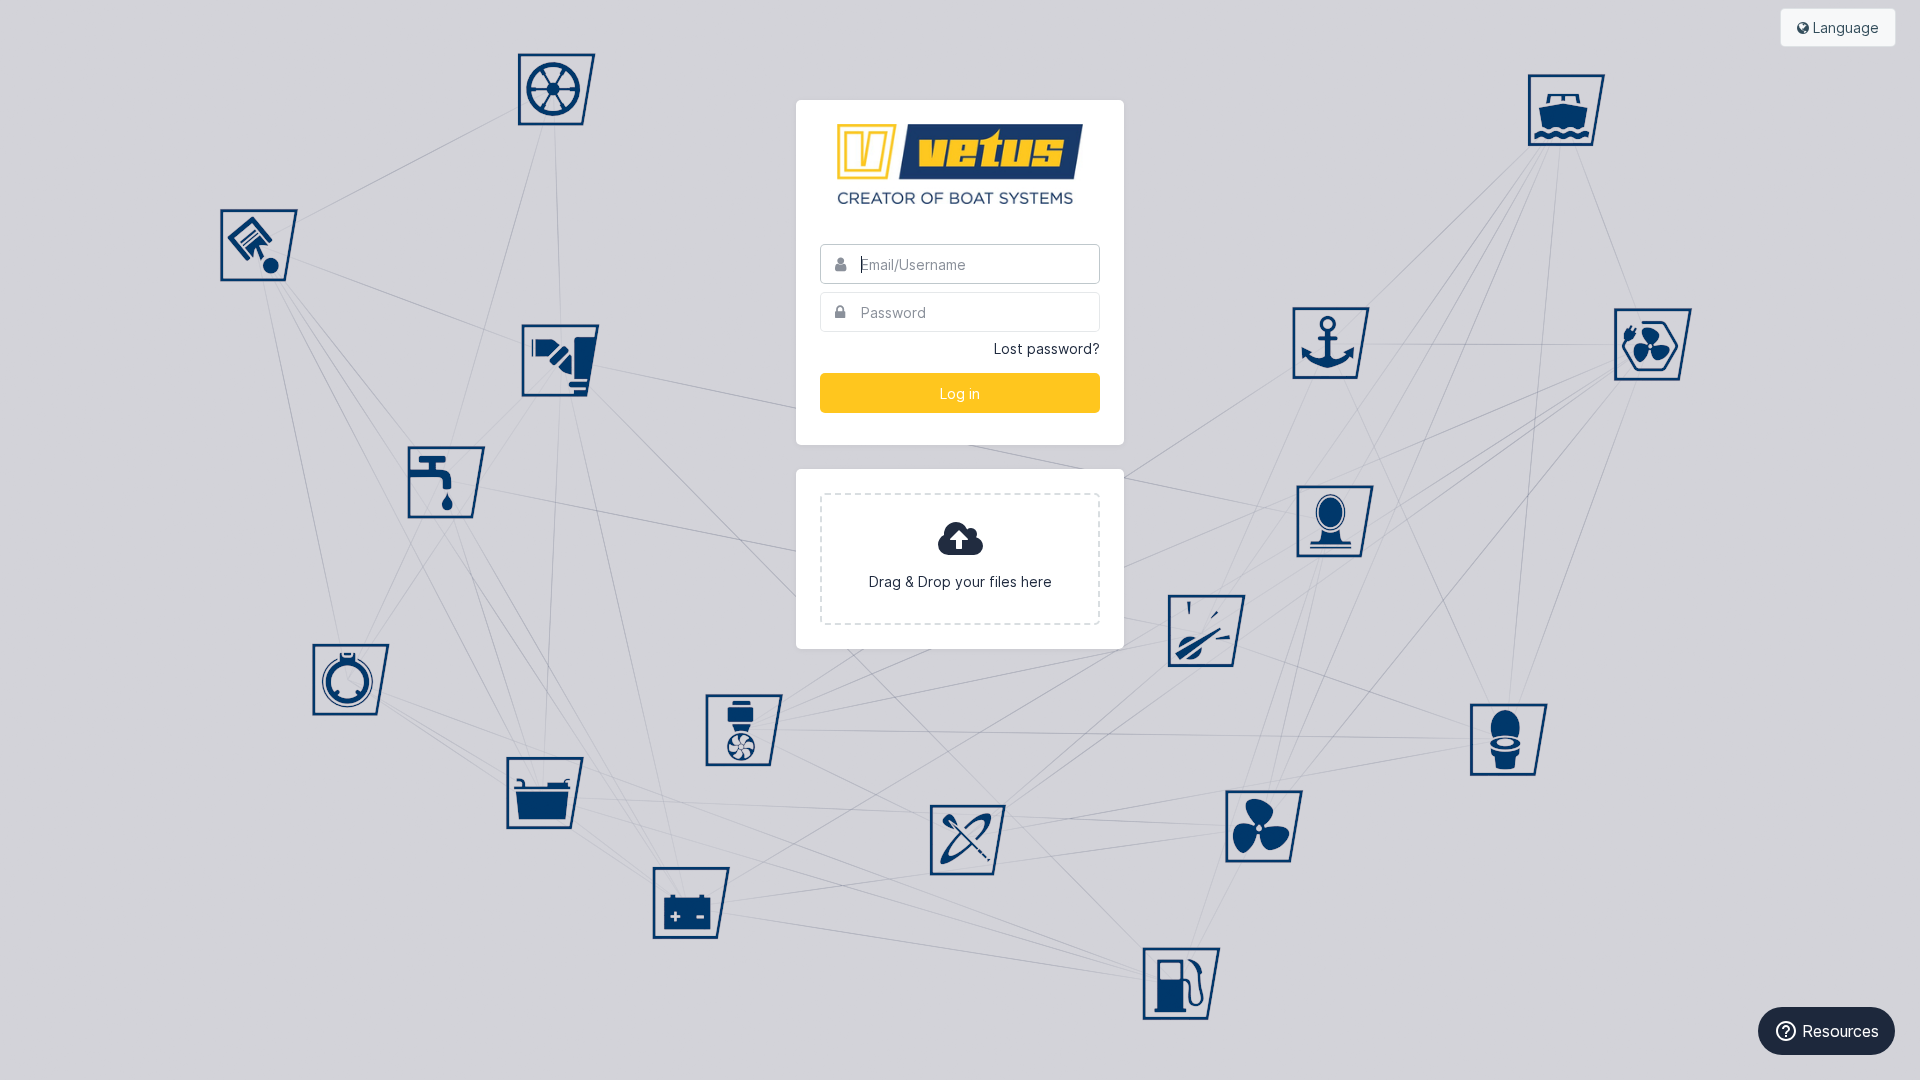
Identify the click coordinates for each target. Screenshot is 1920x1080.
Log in (960, 393)
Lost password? (1047, 348)
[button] (960, 559)
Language (1844, 27)
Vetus (960, 164)
